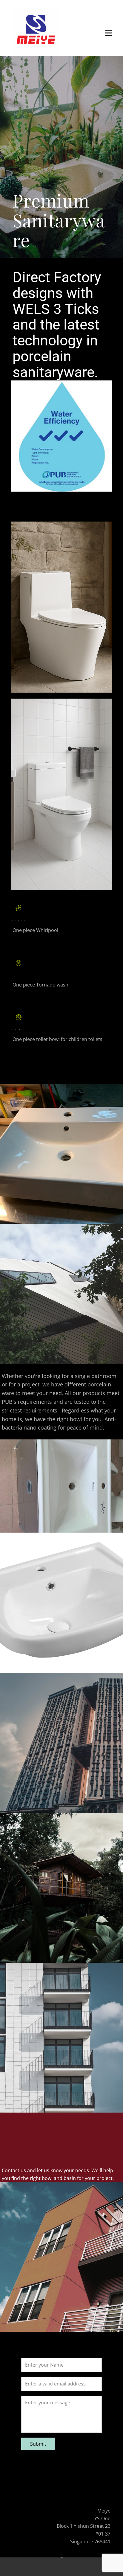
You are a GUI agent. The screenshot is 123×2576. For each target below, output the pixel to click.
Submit (38, 2444)
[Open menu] (109, 33)
